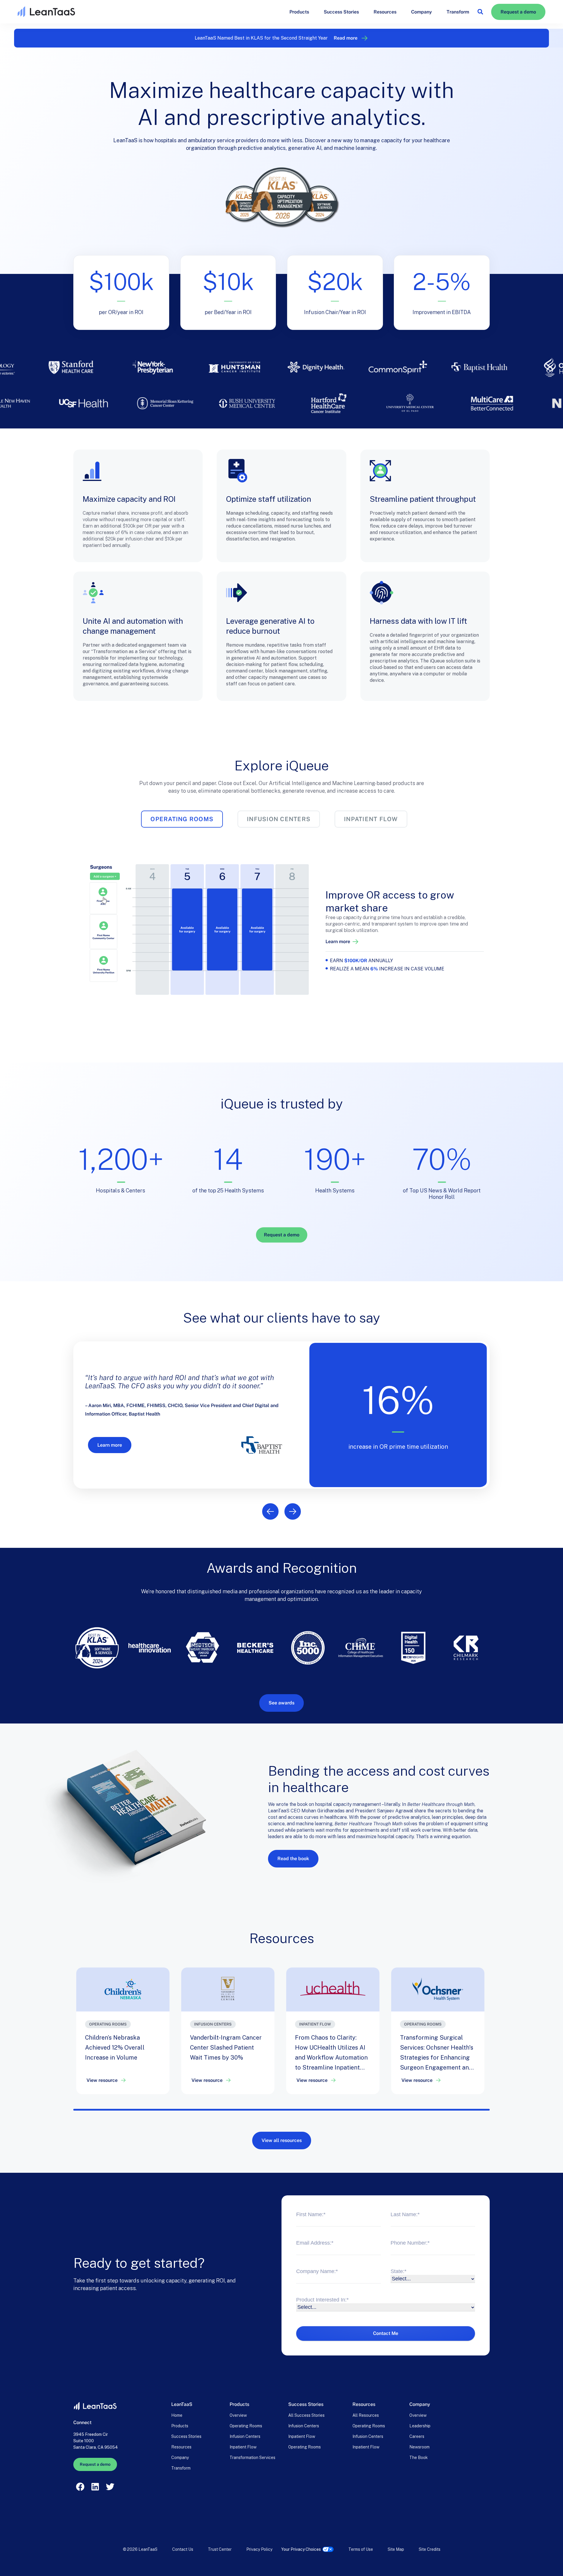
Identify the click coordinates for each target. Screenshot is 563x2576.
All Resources (366, 2415)
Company (422, 12)
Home (177, 2415)
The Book (419, 2458)
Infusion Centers (245, 2436)
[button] (480, 12)
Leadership (420, 2426)
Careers (417, 2436)
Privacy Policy (259, 2549)
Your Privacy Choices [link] (301, 2549)
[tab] (182, 819)
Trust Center (220, 2549)
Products (299, 12)
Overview (238, 2415)
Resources (385, 12)
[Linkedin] (95, 2487)
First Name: (311, 2214)
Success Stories (341, 12)
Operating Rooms (246, 2426)
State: (398, 2271)
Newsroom (419, 2447)
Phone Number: (410, 2243)
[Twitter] (110, 2487)
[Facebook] (80, 2487)
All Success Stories (306, 2415)
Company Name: (317, 2271)
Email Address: (315, 2243)
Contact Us (183, 2549)
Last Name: (405, 2214)
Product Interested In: (322, 2300)
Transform (458, 12)
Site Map (396, 2549)
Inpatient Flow (243, 2447)
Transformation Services (252, 2458)
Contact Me (386, 2333)
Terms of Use (361, 2549)
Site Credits (430, 2549)
